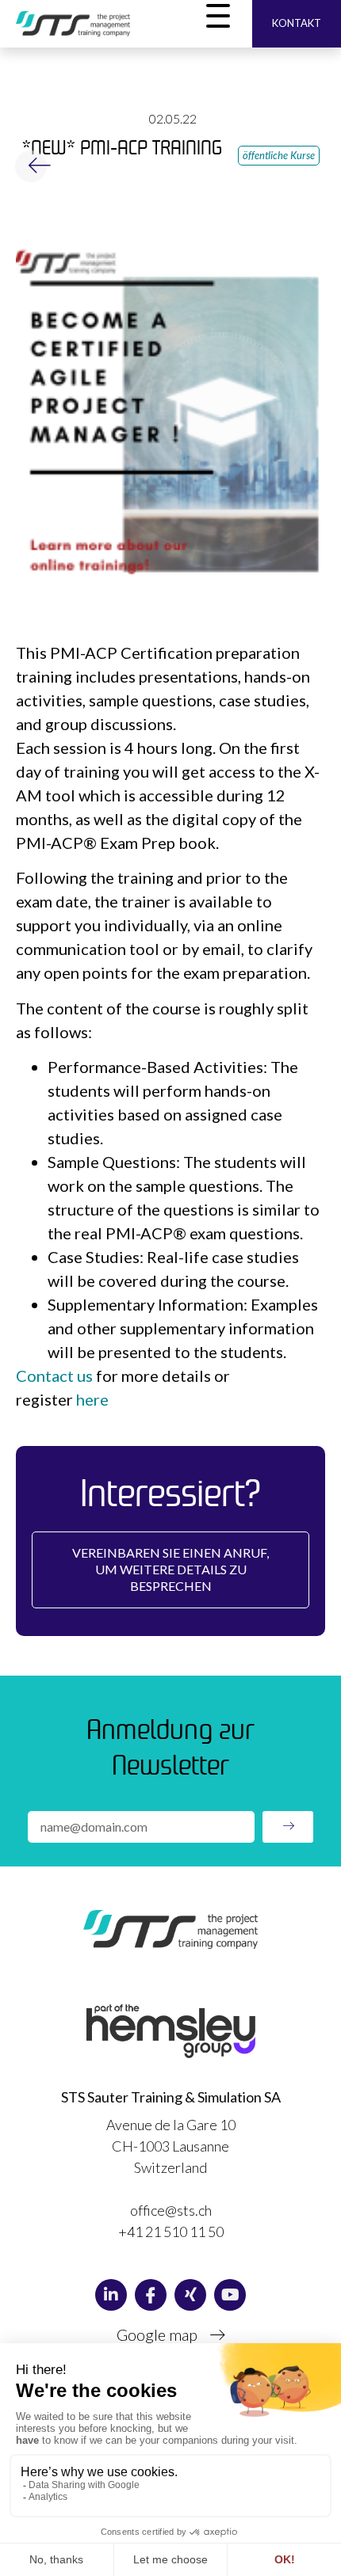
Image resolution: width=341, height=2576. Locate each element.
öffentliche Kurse (279, 155)
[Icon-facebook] (151, 2295)
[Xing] (190, 2295)
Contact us (54, 1376)
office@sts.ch (171, 2210)
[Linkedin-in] (111, 2295)
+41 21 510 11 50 (171, 2232)
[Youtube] (230, 2295)
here (92, 1399)
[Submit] (288, 1827)
